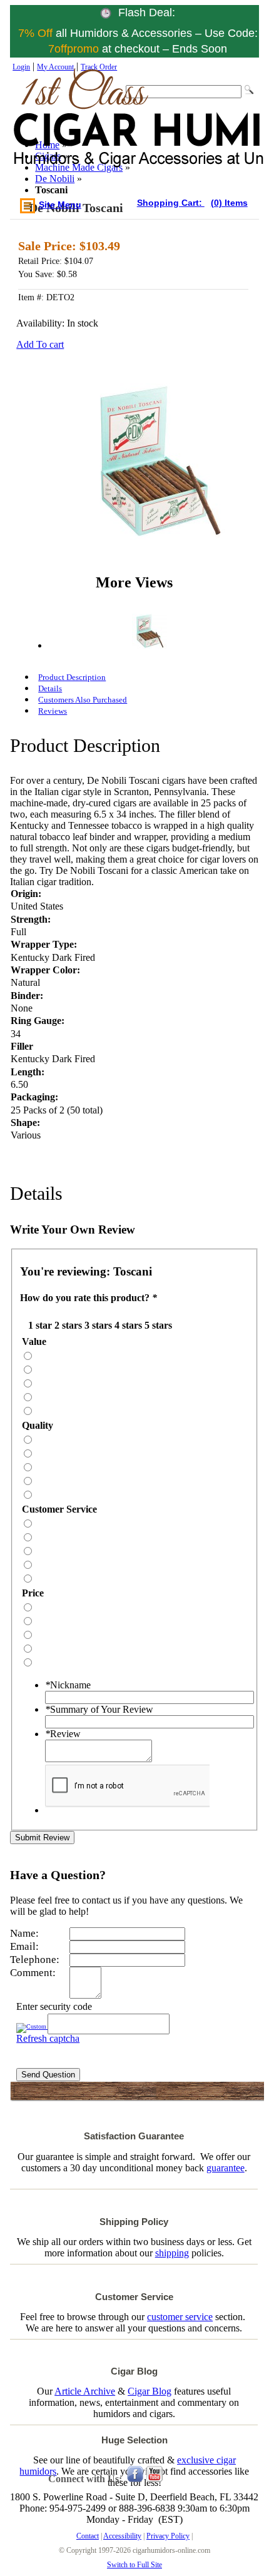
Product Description (72, 677)
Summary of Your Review (99, 1709)
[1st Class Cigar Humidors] (69, 131)
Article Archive (85, 2391)
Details (50, 688)
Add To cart (40, 344)
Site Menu (60, 205)
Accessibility (122, 2536)
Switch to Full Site (134, 2565)
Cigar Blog (150, 2391)
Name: (24, 1933)
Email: (24, 1946)
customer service (180, 2317)
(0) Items (229, 203)
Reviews (53, 711)
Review (63, 1734)
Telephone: (35, 1960)
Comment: (33, 1973)
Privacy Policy (168, 2536)
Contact (88, 2536)
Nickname (68, 1685)
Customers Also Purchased (83, 700)
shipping (172, 2253)
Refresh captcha (48, 2038)
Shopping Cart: (171, 203)
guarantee (226, 2168)
